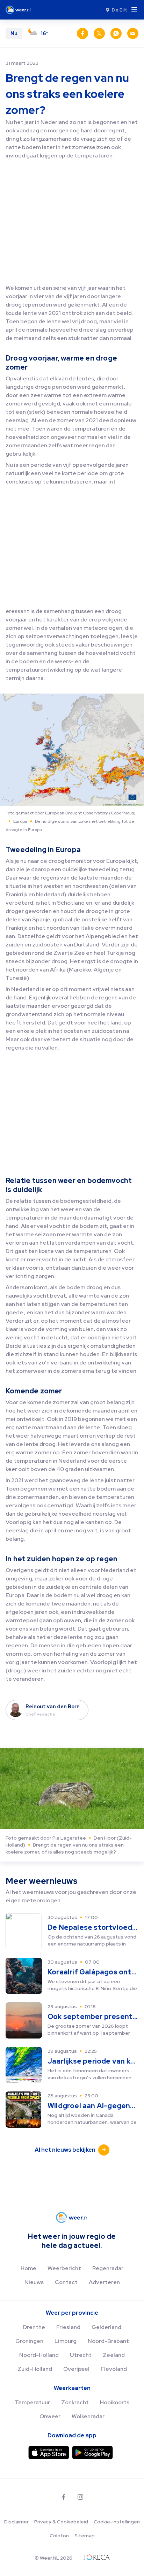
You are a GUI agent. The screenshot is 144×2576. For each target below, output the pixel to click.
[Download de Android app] (92, 2453)
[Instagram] (80, 2497)
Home (28, 2268)
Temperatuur (32, 2402)
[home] (20, 10)
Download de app (72, 2435)
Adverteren (104, 2282)
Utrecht (81, 2355)
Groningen (29, 2341)
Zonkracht (75, 2402)
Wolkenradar (88, 2416)
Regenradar (108, 2268)
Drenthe (34, 2327)
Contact (66, 2282)
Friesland (68, 2327)
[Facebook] (64, 2497)
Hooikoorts (115, 2402)
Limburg (66, 2341)
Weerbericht (64, 2268)
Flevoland (114, 2369)
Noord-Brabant (108, 2341)
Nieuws (34, 2282)
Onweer (50, 2416)
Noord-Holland (39, 2355)
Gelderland (106, 2327)
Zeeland (114, 2355)
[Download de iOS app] (49, 2453)
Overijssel (76, 2369)
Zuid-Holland (35, 2369)
